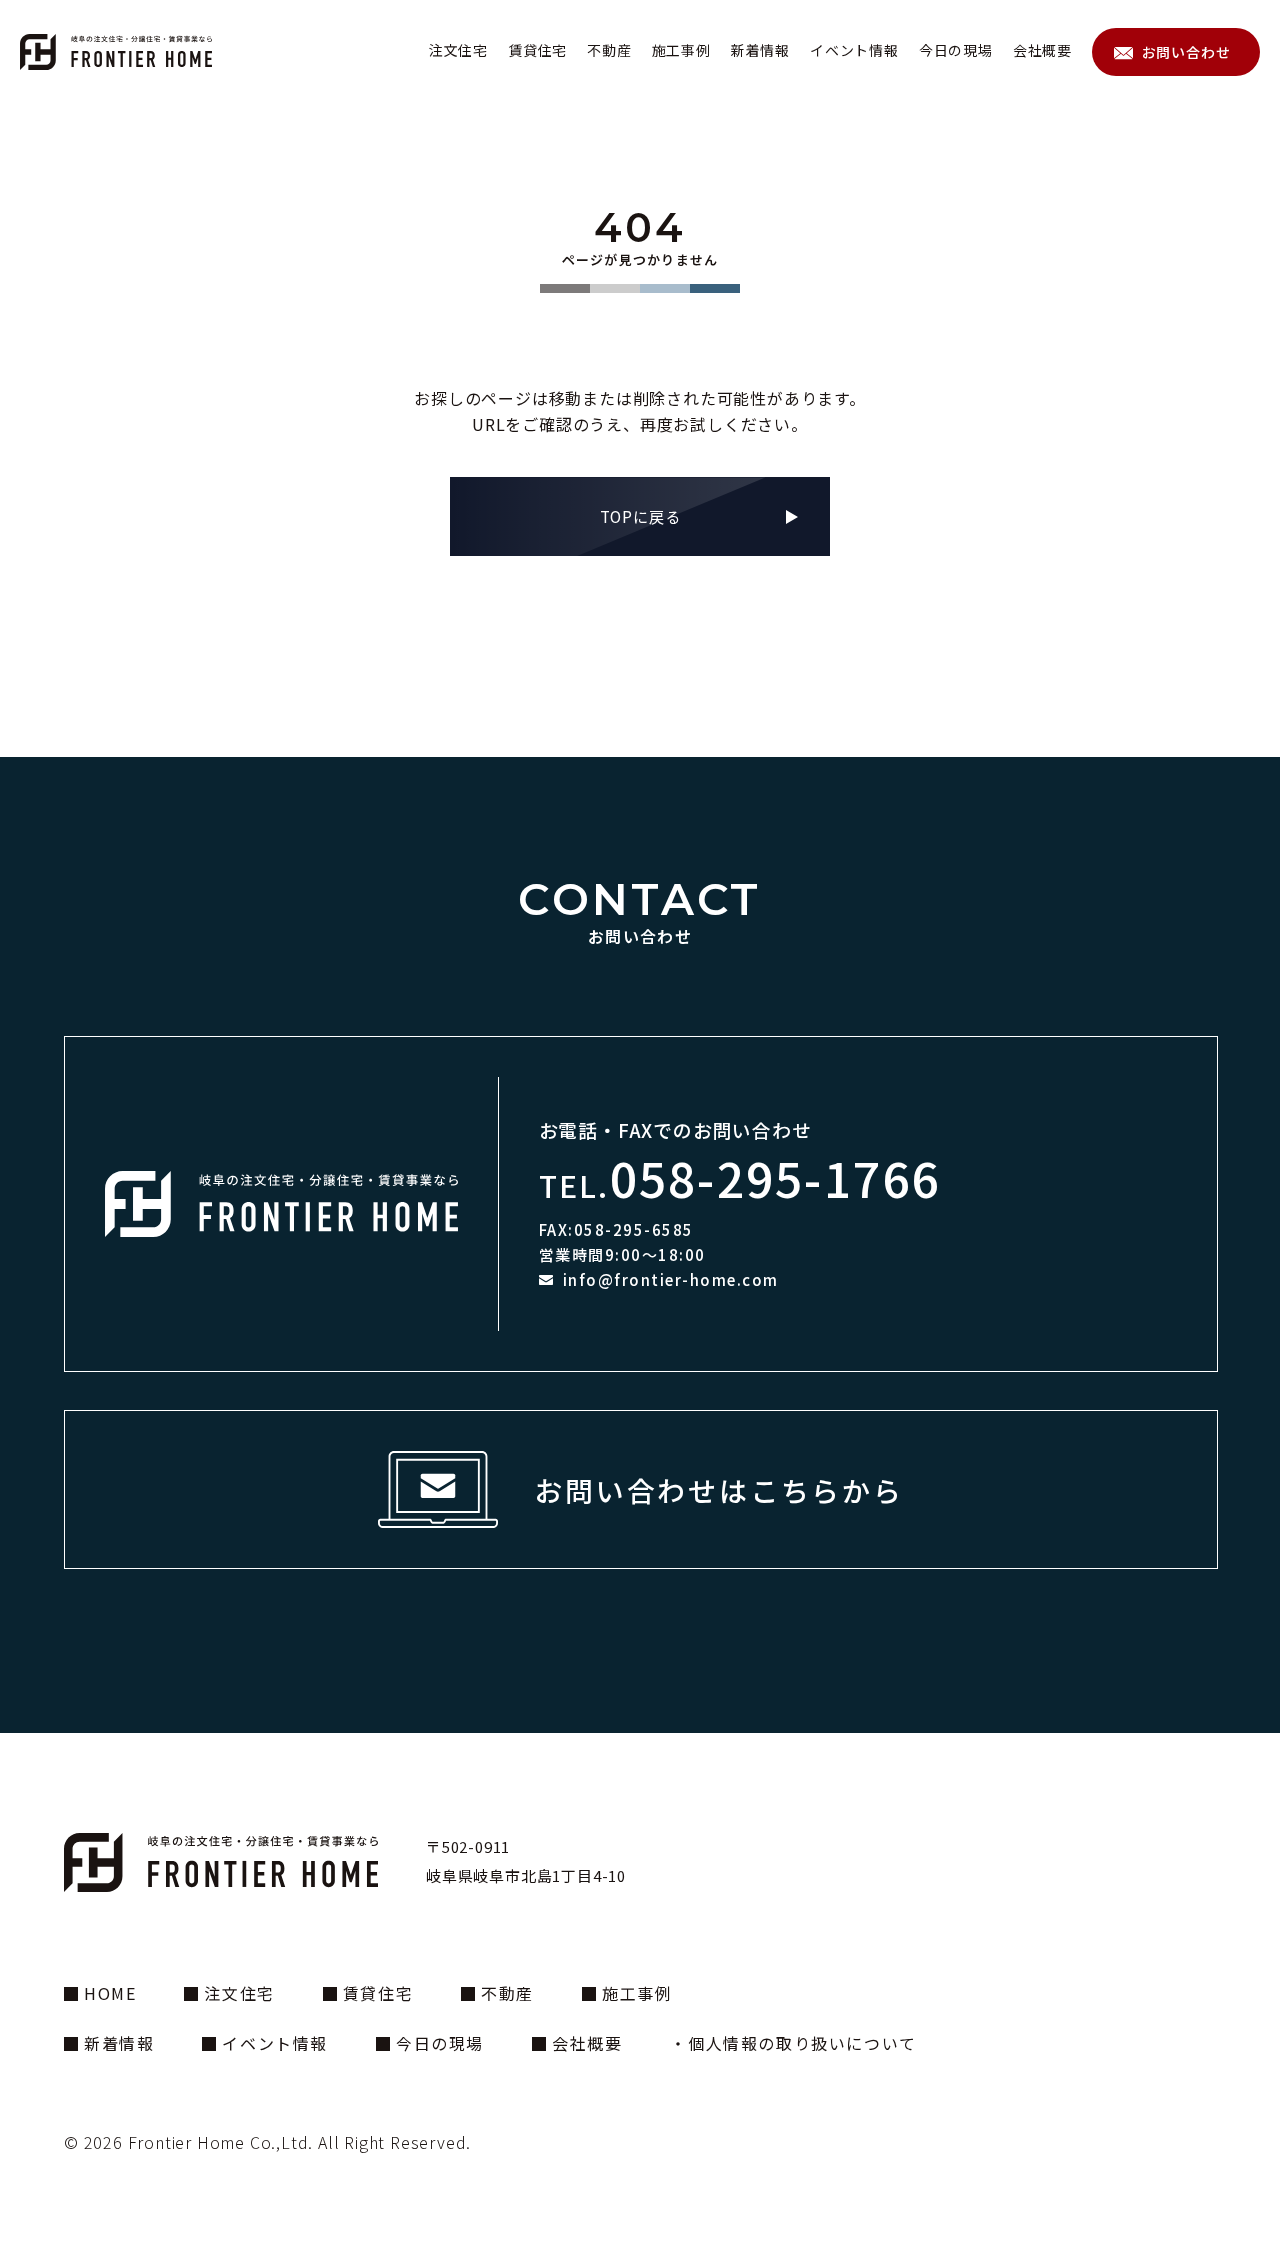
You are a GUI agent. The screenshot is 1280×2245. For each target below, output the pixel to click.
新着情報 (760, 50)
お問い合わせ (1186, 52)
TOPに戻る (640, 516)
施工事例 (681, 50)
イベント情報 (854, 50)
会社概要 (1042, 50)
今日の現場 (956, 50)
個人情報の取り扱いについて (802, 2043)
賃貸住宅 (537, 50)
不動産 (609, 50)
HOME (110, 1993)
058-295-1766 (775, 1177)
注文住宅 (458, 50)
